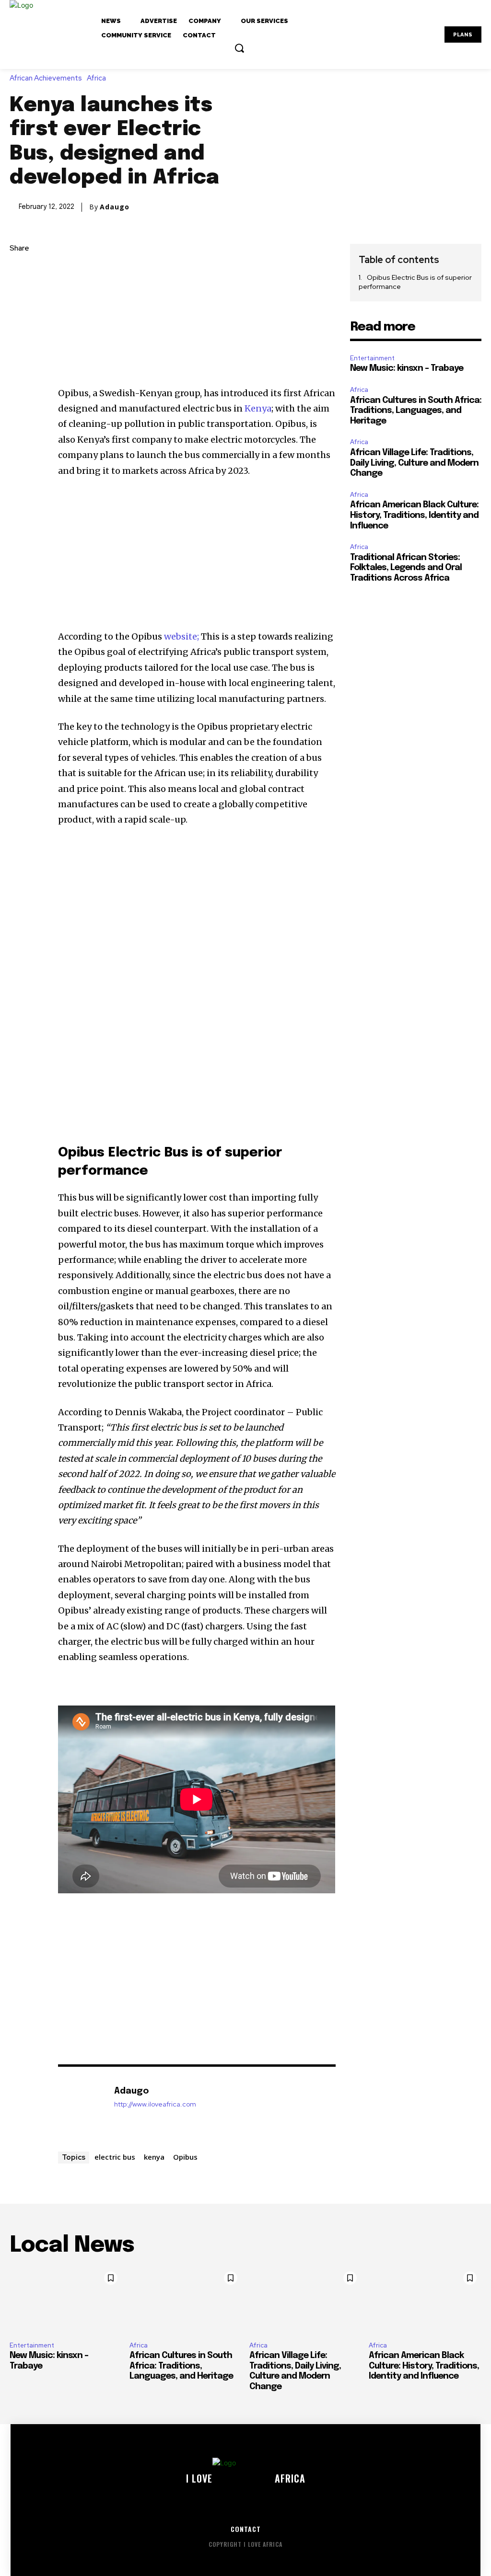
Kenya (258, 408)
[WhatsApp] (19, 339)
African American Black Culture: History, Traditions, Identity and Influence (414, 515)
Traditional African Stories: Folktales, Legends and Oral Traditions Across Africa (406, 568)
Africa (96, 78)
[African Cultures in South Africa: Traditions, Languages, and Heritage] (186, 2300)
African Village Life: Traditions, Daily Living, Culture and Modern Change (414, 463)
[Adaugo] (81, 2106)
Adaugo (115, 207)
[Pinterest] (19, 317)
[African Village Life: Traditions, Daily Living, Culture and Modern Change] (306, 2300)
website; (182, 636)
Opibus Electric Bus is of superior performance (415, 282)
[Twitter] (19, 294)
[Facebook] (19, 272)
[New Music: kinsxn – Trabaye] (66, 2300)
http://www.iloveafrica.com (155, 2104)
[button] (239, 48)
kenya (154, 2157)
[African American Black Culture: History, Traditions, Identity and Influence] (425, 2300)
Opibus (185, 2157)
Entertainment (372, 358)
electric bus (115, 2157)
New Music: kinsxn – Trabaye (407, 368)
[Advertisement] (197, 315)
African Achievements (46, 78)
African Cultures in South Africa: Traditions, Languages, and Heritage (416, 411)
